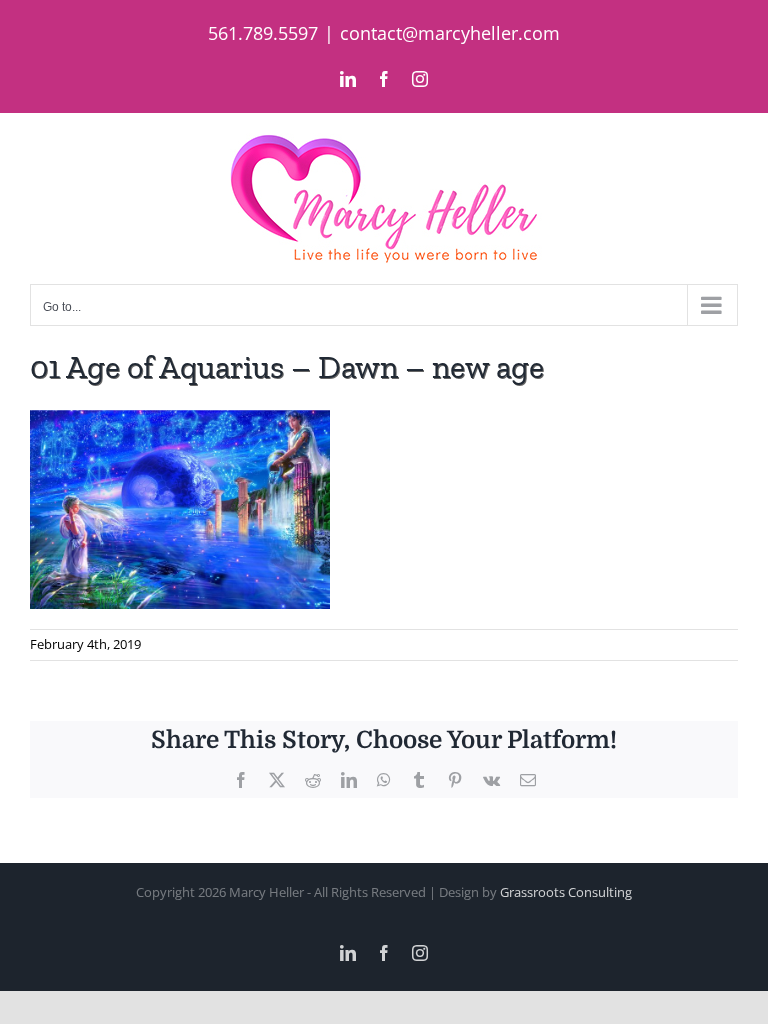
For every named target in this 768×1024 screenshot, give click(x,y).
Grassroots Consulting (566, 892)
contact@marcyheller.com (450, 33)
